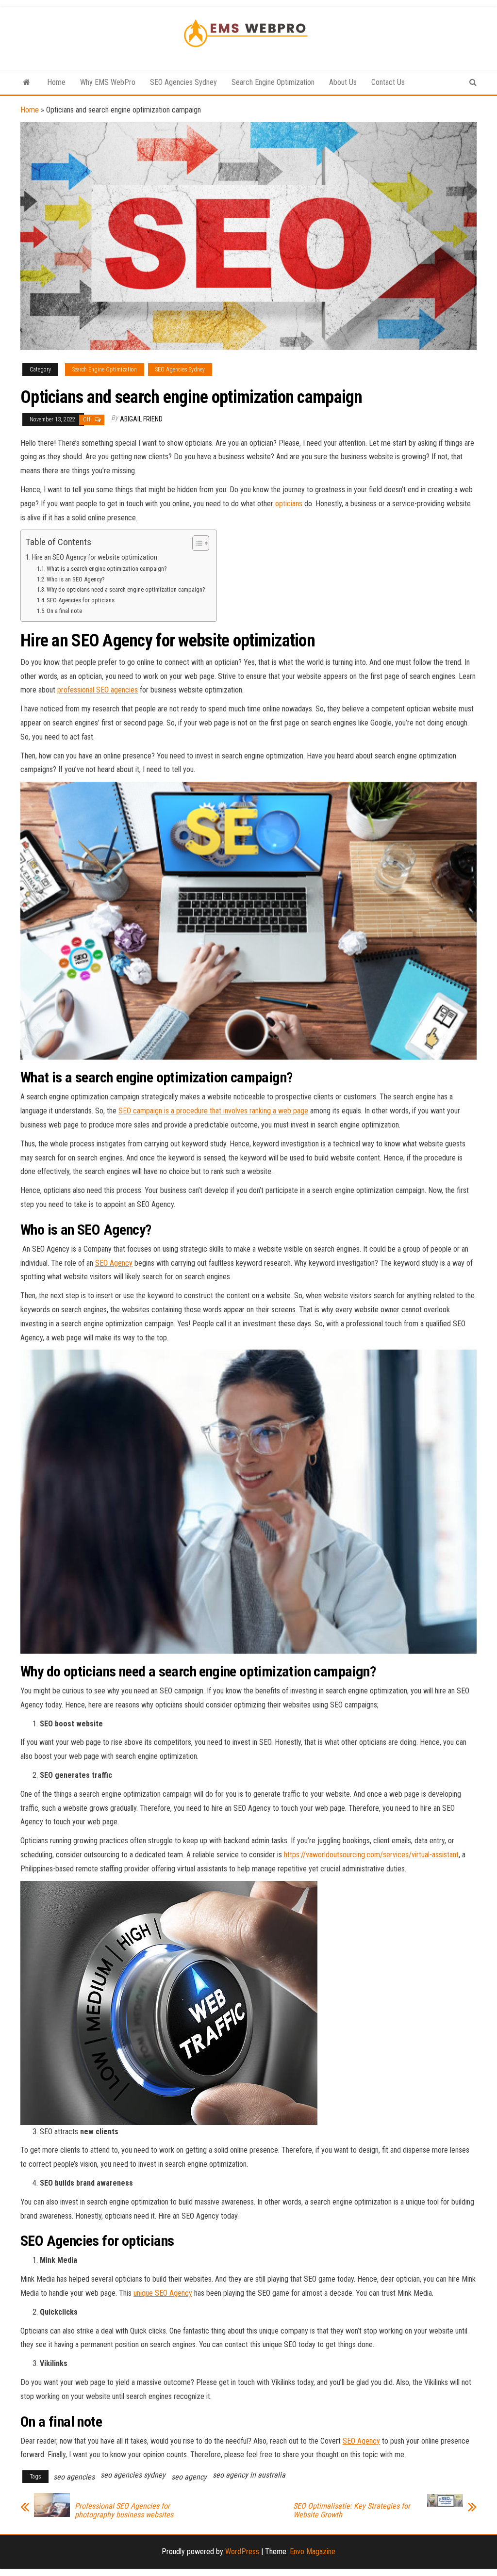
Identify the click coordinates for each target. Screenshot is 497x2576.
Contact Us (388, 82)
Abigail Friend (141, 419)
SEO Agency (114, 1263)
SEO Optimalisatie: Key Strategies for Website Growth (352, 2511)
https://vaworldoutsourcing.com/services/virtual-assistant (371, 1855)
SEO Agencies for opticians (81, 600)
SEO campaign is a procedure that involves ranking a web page (213, 1111)
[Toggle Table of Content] (196, 543)
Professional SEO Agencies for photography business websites (124, 2511)
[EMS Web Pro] (26, 82)
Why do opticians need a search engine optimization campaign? (127, 589)
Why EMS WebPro (108, 82)
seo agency (189, 2477)
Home (56, 82)
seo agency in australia (249, 2475)
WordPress (242, 2552)
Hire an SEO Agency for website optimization (95, 557)
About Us (343, 82)
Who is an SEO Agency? (76, 579)
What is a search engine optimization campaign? (107, 569)
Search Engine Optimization (273, 82)
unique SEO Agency (163, 2293)
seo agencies (74, 2477)
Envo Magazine (313, 2552)
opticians (289, 504)
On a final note (64, 611)
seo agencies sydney (133, 2475)
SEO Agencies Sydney (183, 82)
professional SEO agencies (98, 690)
